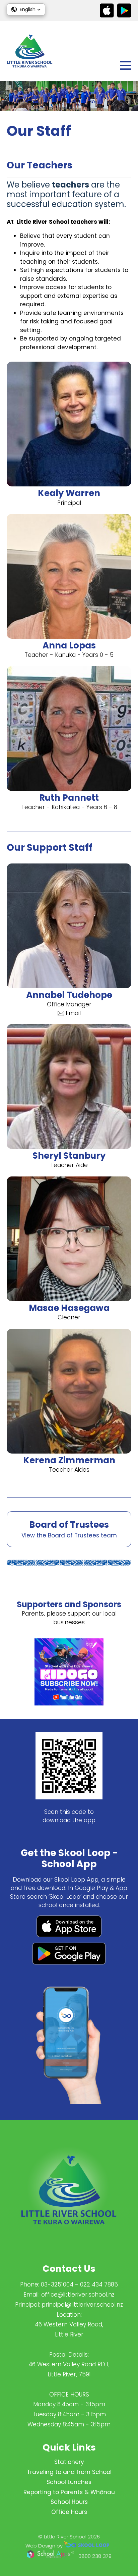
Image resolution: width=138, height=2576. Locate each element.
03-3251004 (57, 2284)
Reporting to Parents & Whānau (69, 2492)
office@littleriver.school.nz (78, 2295)
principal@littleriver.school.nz (82, 2305)
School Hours (69, 2502)
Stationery (69, 2462)
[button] (26, 9)
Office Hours (69, 2512)
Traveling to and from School (69, 2472)
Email (73, 1013)
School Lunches (69, 2482)
